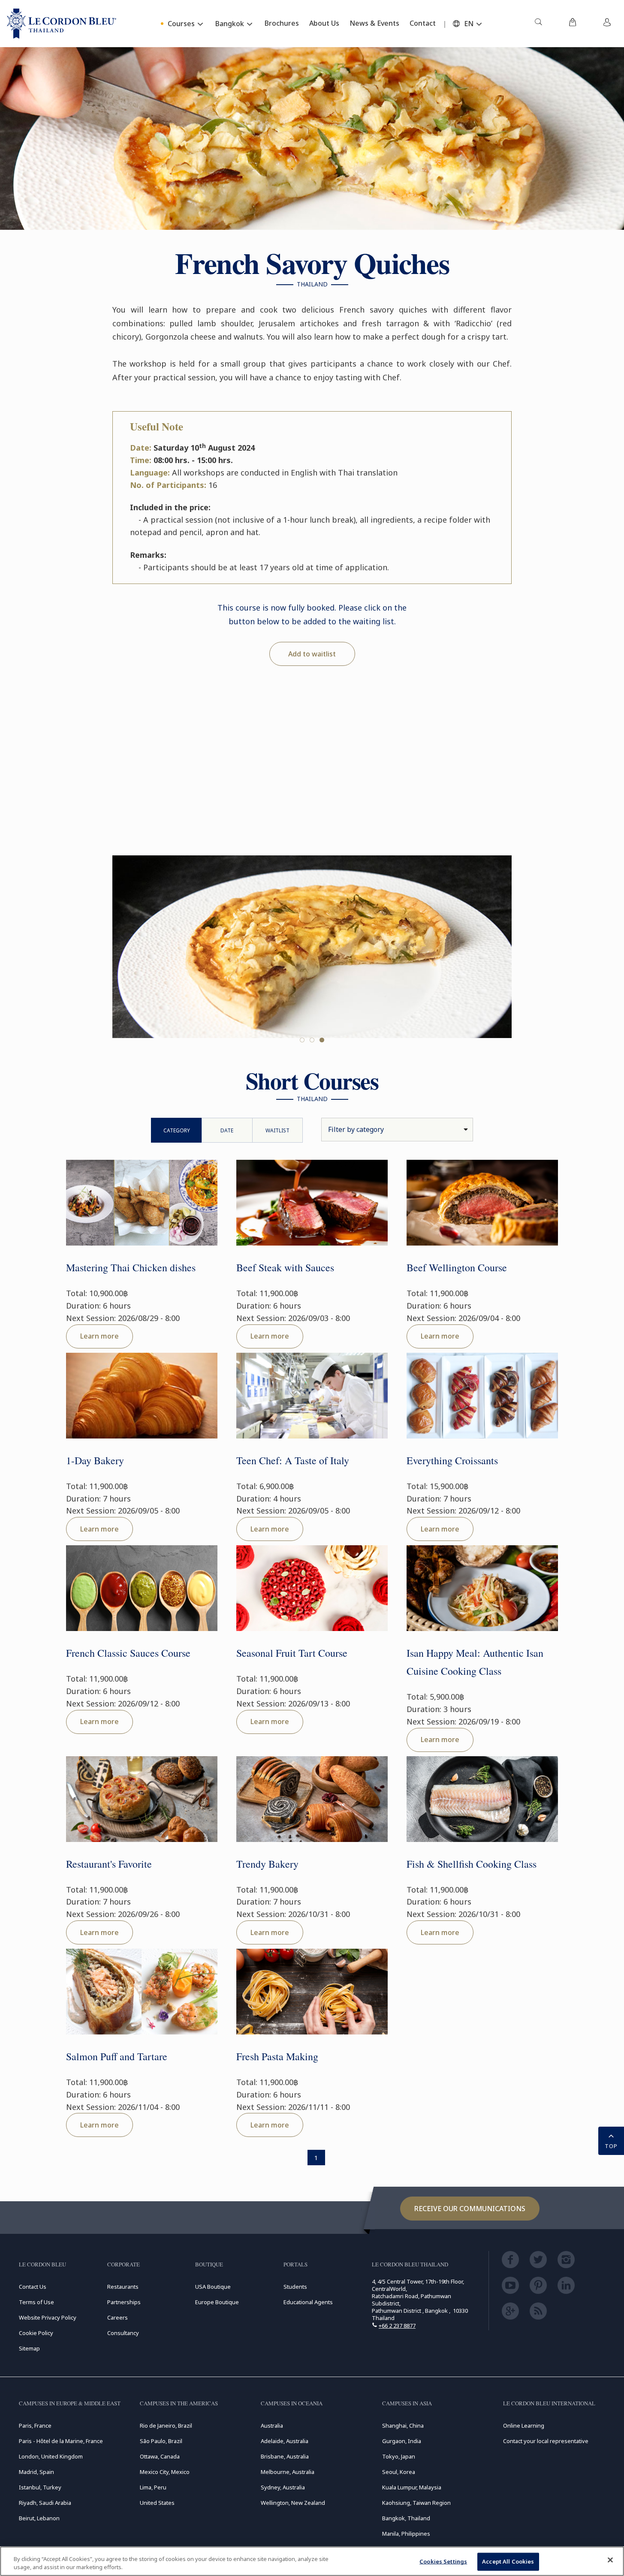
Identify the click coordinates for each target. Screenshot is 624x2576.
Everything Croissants (452, 1460)
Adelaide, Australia (285, 2441)
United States (157, 2503)
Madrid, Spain (36, 2472)
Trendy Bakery (267, 1864)
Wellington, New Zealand (293, 2503)
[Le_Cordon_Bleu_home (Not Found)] (62, 24)
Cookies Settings (443, 2561)
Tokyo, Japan (399, 2456)
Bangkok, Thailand (406, 2518)
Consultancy (123, 2333)
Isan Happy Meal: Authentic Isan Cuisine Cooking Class (475, 1662)
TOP (611, 2146)
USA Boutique (213, 2287)
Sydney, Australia (283, 2487)
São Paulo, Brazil (161, 2441)
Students (295, 2287)
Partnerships (124, 2302)
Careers (118, 2317)
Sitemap (29, 2348)
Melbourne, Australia (288, 2472)
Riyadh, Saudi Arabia (45, 2503)
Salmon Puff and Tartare (117, 2056)
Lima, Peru (153, 2487)
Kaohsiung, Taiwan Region (416, 2503)
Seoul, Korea (399, 2472)
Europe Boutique (217, 2302)
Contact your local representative (546, 2441)
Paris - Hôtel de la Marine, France (61, 2441)
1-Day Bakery (95, 1460)
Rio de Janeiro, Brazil (166, 2426)
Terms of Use (36, 2302)
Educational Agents (308, 2302)
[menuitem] (538, 24)
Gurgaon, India (402, 2441)
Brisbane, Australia (285, 2456)
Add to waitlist (312, 654)
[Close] (610, 2560)
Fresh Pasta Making (277, 2056)
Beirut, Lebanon (39, 2518)
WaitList (277, 1130)
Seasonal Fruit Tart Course (292, 1653)
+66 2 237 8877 (397, 2326)
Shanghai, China (403, 2426)
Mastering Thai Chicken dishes (131, 1267)
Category (177, 1130)
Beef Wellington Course (457, 1267)
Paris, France (35, 2426)
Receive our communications (470, 2209)
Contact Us (33, 2287)
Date (227, 1130)
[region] (312, 2561)
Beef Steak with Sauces (285, 1267)
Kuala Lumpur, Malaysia (412, 2487)
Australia (272, 2426)
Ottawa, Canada (160, 2456)
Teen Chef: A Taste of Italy (293, 1460)
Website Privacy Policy (48, 2317)
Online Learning (524, 2426)
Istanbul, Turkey (40, 2487)
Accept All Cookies (508, 2561)
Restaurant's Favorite (109, 1864)
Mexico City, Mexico (165, 2472)
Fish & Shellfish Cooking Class (472, 1864)
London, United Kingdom (51, 2456)
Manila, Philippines (406, 2534)
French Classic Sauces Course (128, 1653)
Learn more (99, 1336)
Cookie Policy (36, 2333)
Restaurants (123, 2287)
